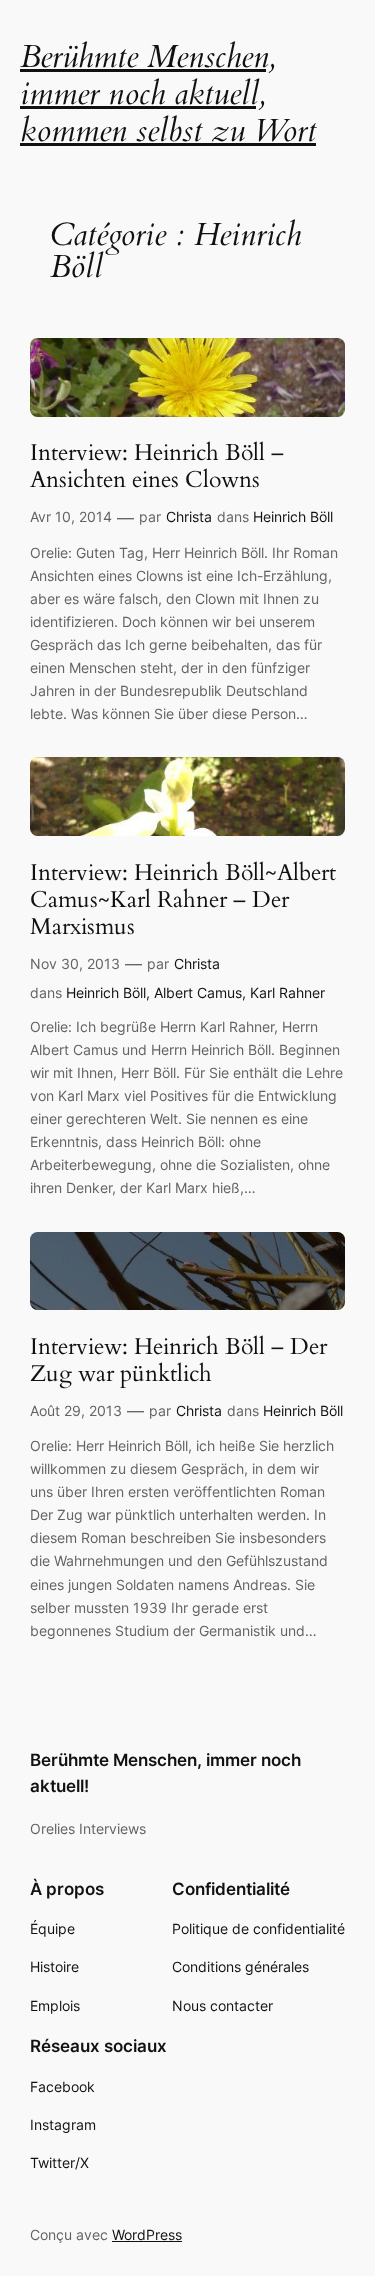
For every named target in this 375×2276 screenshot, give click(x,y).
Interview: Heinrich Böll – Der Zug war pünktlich (178, 1361)
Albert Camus (198, 992)
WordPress (147, 2234)
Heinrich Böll (293, 516)
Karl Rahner (287, 992)
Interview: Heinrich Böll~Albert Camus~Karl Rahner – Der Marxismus (183, 901)
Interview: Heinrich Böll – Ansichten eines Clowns (157, 467)
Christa (189, 516)
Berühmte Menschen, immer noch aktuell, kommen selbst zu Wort (168, 94)
